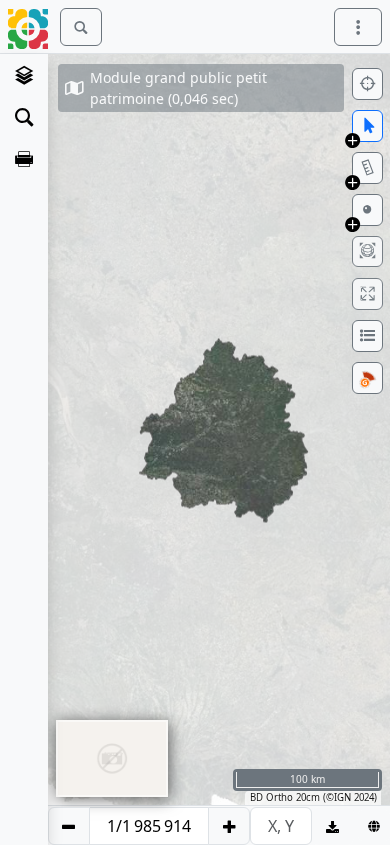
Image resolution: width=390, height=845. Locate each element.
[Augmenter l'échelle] (229, 826)
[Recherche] (24, 117)
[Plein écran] (367, 294)
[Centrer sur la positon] (367, 84)
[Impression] (24, 159)
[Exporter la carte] (333, 826)
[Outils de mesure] (367, 168)
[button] (352, 140)
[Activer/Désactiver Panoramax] (367, 378)
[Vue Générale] (367, 251)
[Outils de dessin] (367, 210)
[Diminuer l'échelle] (69, 826)
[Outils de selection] (367, 126)
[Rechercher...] (81, 27)
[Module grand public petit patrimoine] (24, 75)
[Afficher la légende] (367, 336)
